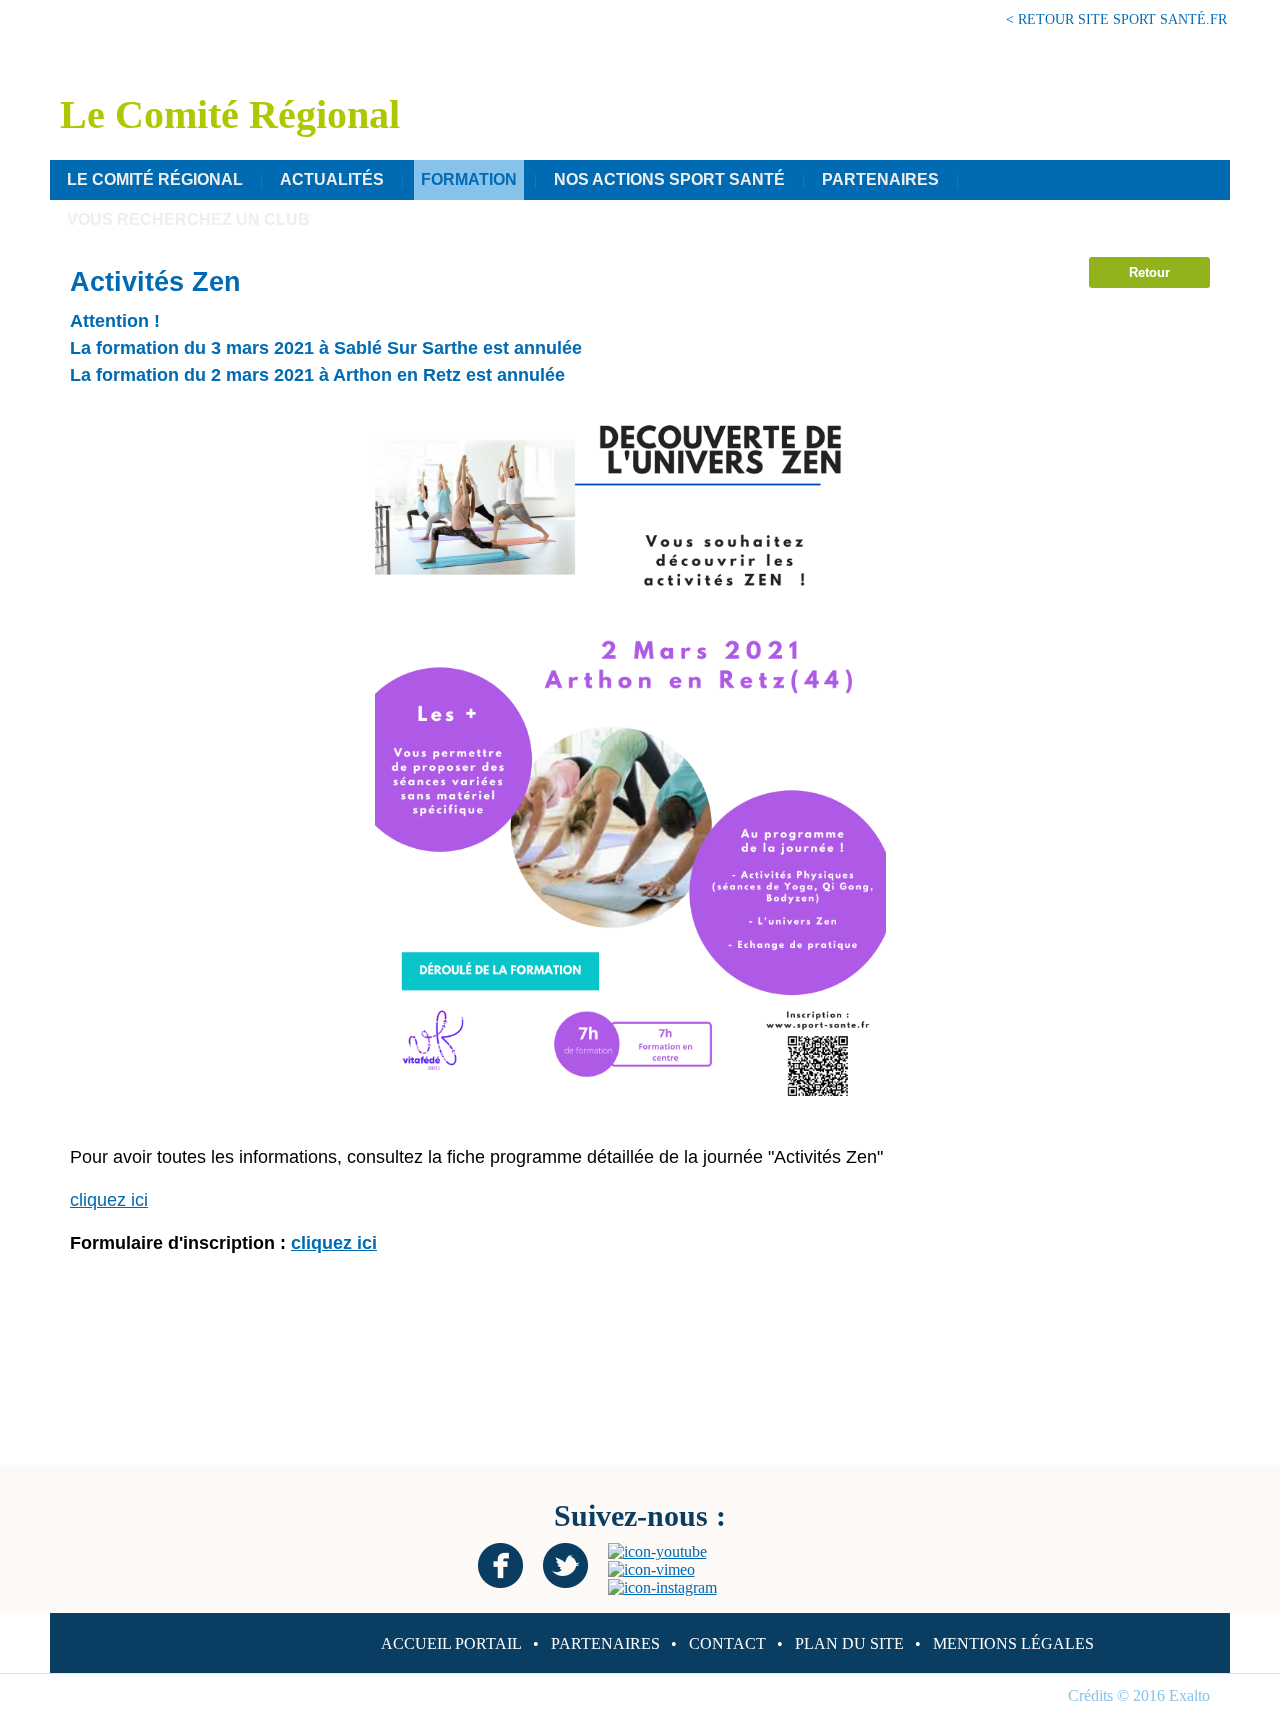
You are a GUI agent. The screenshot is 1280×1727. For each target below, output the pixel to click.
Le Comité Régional (155, 179)
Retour (1149, 272)
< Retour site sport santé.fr (1116, 19)
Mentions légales (1013, 1643)
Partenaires (880, 179)
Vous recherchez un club (188, 219)
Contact (727, 1643)
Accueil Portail (451, 1643)
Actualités (332, 179)
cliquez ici (109, 1200)
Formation (469, 179)
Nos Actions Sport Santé (669, 179)
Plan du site (849, 1643)
